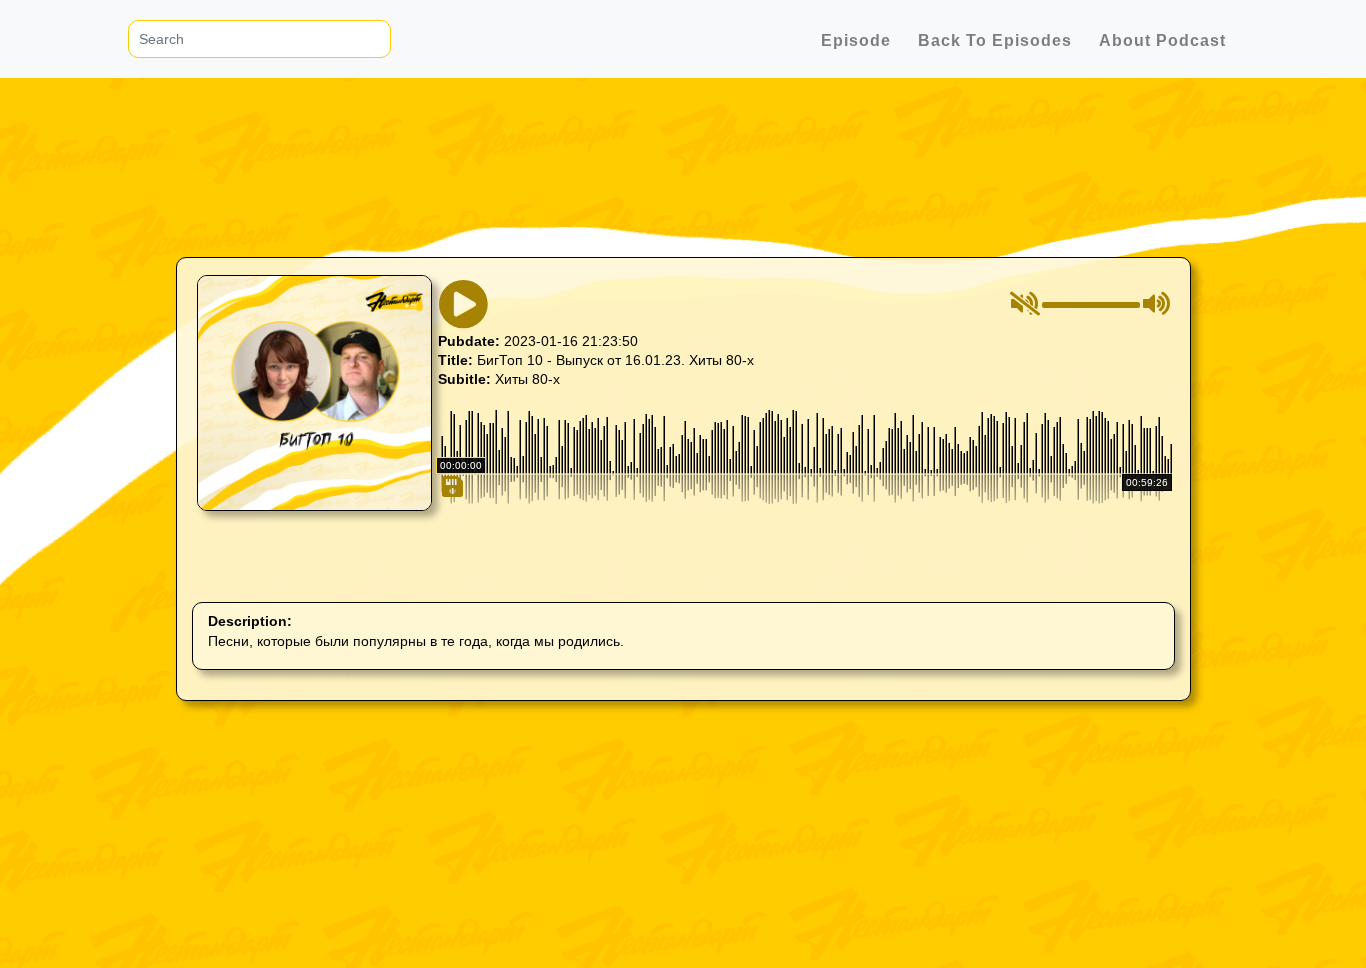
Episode (856, 40)
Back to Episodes (995, 40)
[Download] (450, 572)
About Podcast (1162, 40)
